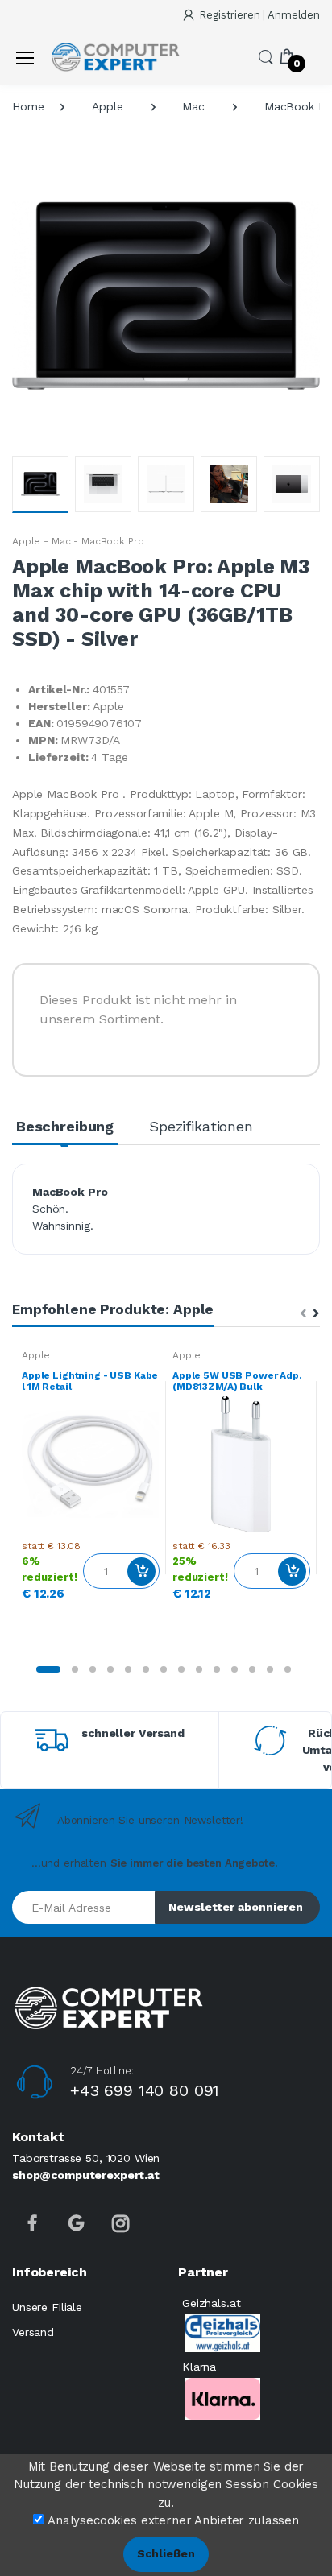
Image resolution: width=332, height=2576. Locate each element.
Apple (107, 106)
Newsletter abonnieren (236, 1907)
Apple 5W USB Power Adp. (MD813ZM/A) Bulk (237, 1381)
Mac (193, 106)
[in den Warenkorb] (141, 1571)
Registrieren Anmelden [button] (259, 15)
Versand (33, 2332)
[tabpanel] (91, 1478)
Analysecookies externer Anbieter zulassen (173, 2520)
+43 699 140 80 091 (145, 2090)
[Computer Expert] (115, 57)
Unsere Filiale (47, 2307)
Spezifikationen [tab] (201, 1126)
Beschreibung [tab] (65, 1126)
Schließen (166, 2553)
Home (28, 106)
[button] (266, 56)
